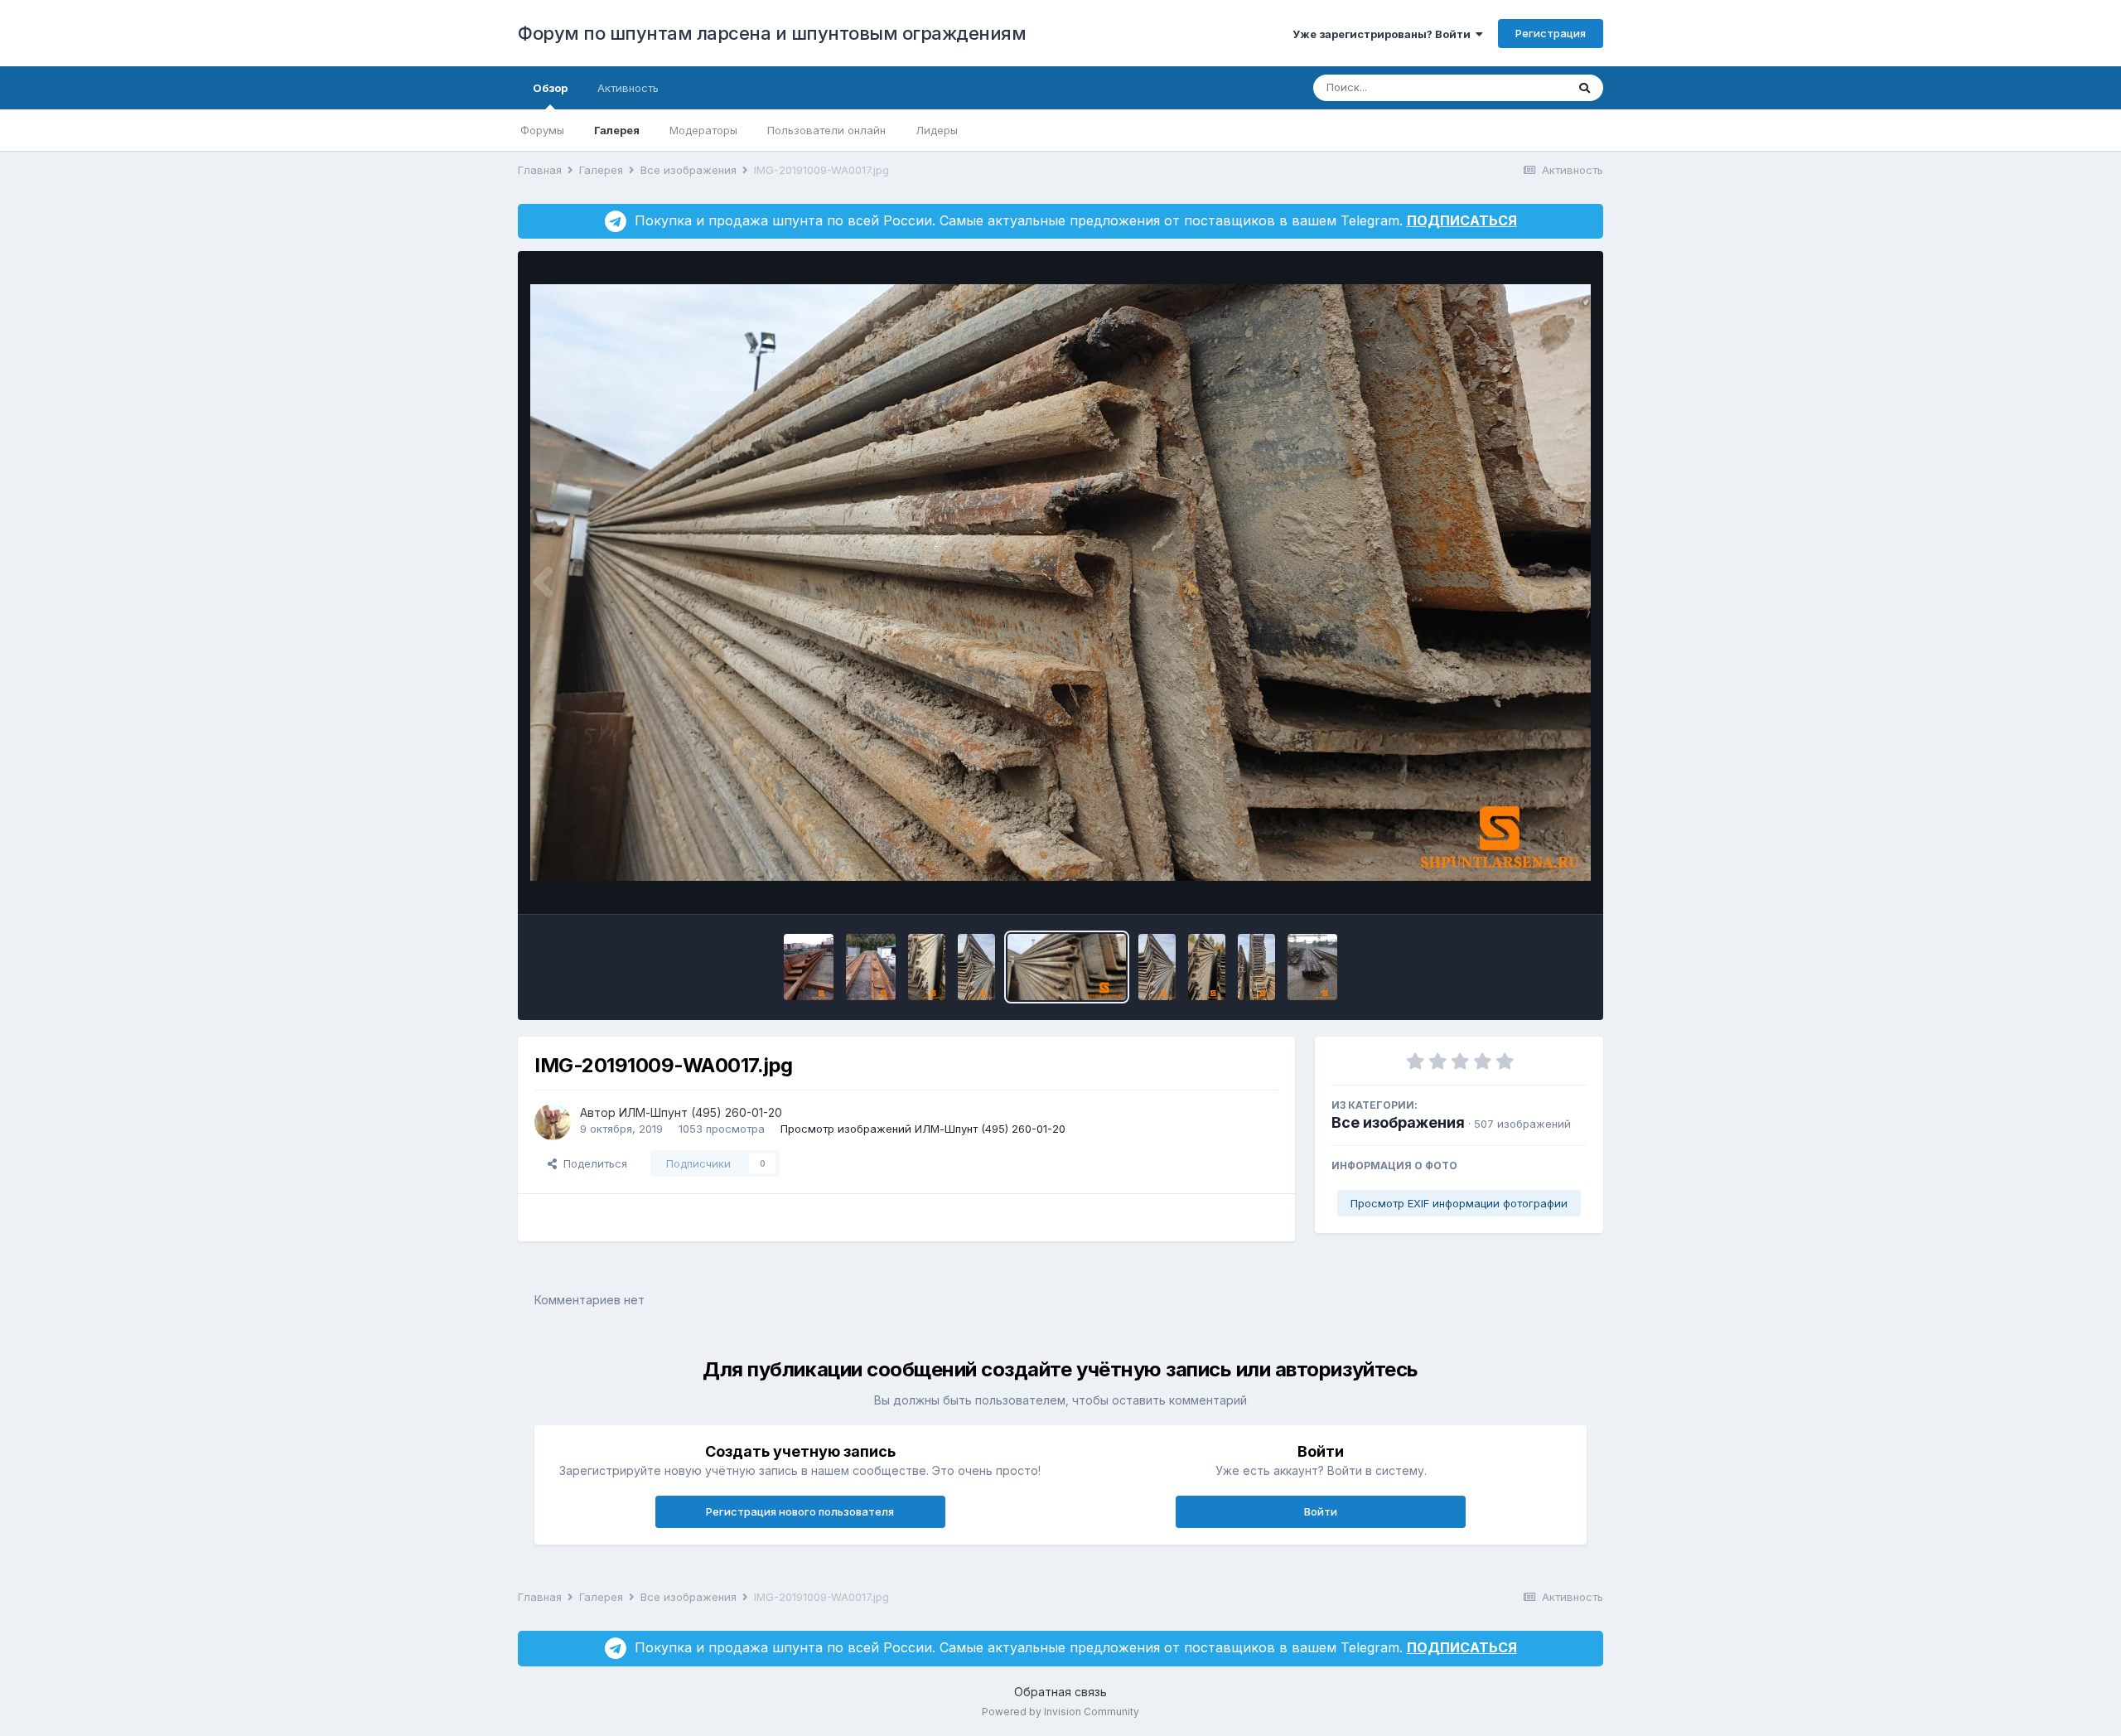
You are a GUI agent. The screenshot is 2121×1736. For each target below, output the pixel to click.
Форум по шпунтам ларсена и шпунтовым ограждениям (772, 33)
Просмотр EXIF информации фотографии (1459, 1203)
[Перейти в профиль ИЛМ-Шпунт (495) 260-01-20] (553, 1122)
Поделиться (592, 1163)
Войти (1321, 1511)
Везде (1528, 87)
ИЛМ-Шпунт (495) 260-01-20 (701, 1112)
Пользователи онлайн (826, 130)
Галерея (617, 130)
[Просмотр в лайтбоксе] (1060, 583)
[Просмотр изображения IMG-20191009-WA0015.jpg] (927, 967)
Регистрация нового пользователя (800, 1511)
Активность (628, 88)
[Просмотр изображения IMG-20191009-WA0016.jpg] (976, 967)
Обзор (550, 88)
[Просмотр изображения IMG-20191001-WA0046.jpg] (1312, 967)
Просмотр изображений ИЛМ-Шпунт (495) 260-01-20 (923, 1129)
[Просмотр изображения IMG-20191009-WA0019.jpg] (1256, 967)
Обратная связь (1060, 1692)
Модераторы (703, 130)
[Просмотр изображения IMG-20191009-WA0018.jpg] (1207, 967)
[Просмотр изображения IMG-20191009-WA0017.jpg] (1066, 967)
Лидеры (937, 130)
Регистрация (1551, 33)
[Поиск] (1585, 88)
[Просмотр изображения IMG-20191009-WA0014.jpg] (871, 967)
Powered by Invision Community (1060, 1712)
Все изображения (1398, 1122)
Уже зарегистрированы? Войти (1384, 34)
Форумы (542, 130)
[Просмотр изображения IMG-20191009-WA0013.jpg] (809, 967)
